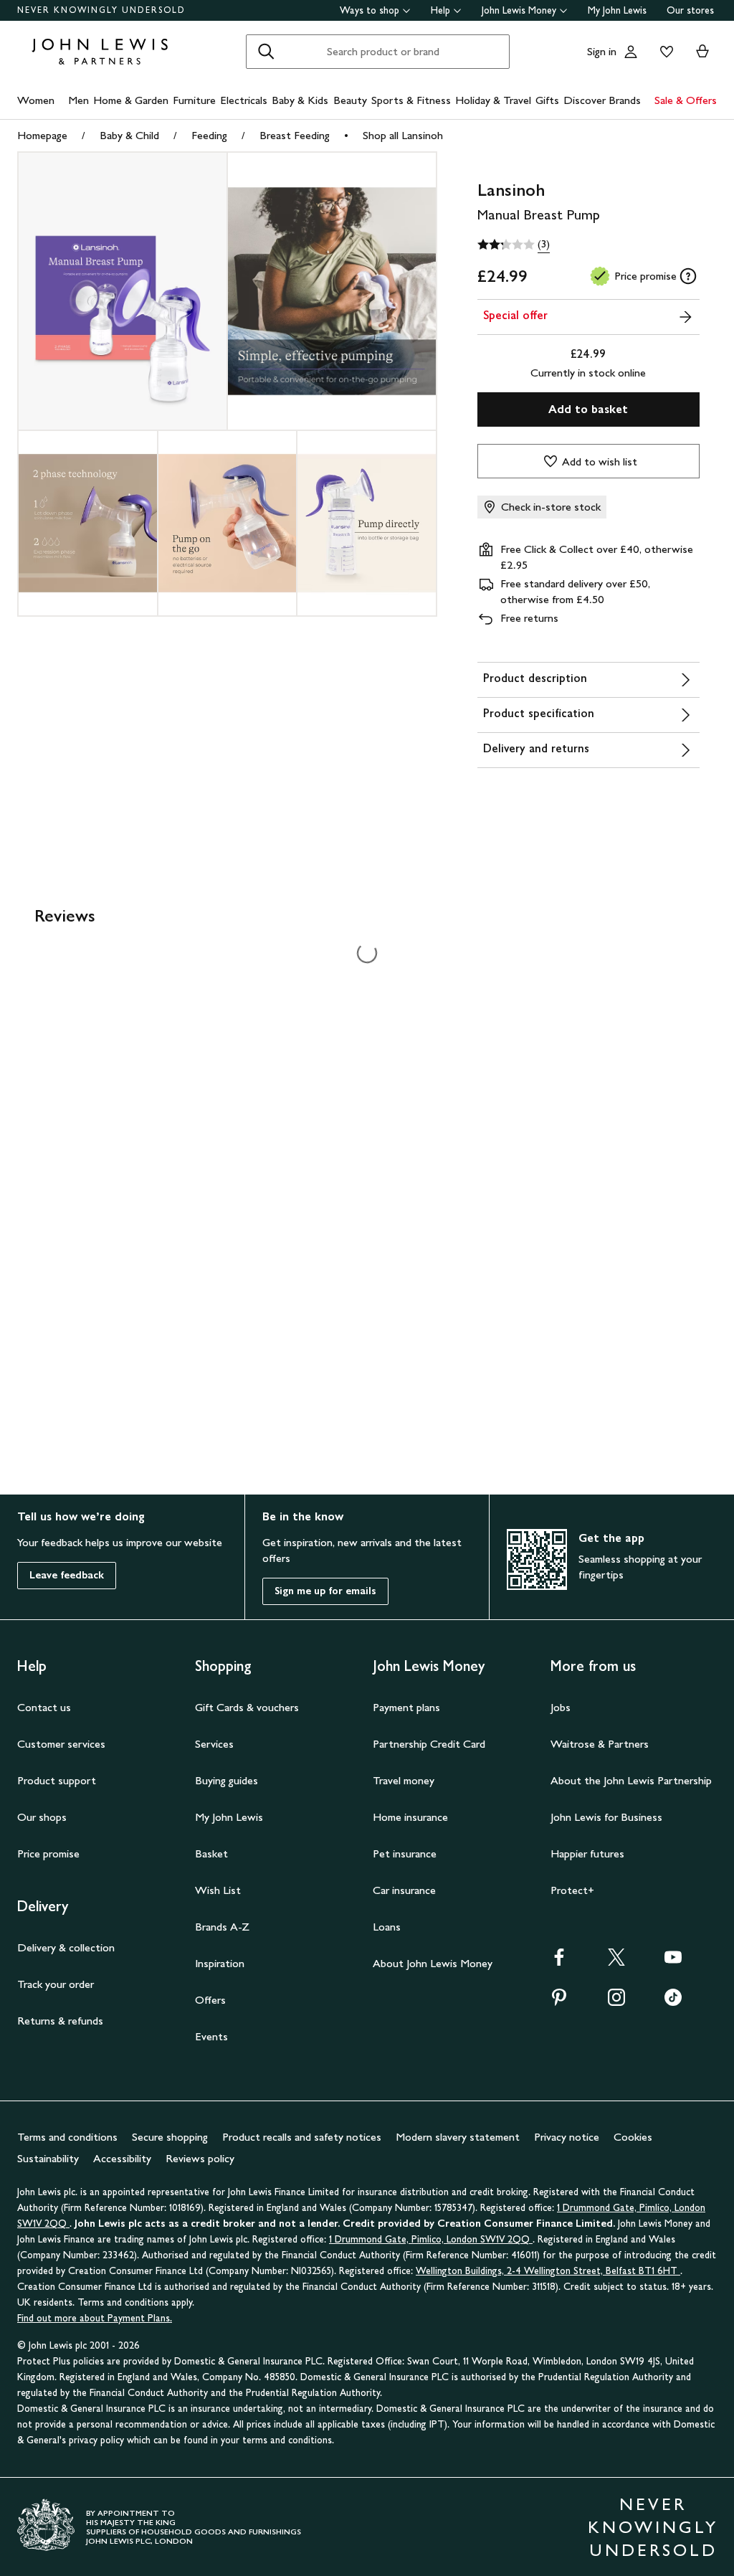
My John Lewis (617, 10)
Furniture (194, 100)
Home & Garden (131, 100)
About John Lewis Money (433, 1963)
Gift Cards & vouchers (247, 1707)
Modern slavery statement (458, 2137)
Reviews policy (200, 2158)
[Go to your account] (631, 52)
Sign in (602, 51)
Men (78, 100)
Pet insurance (405, 1853)
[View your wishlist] (664, 52)
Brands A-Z (222, 1927)
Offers (210, 2000)
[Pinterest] (559, 2002)
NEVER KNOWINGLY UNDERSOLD (101, 10)
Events (211, 2036)
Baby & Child (129, 135)
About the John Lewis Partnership (631, 1780)
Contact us (44, 1707)
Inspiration (220, 1963)
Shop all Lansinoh (403, 135)
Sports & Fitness (411, 100)
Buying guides (227, 1780)
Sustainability (48, 2158)
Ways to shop (370, 10)
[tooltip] (688, 276)
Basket (211, 1853)
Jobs (561, 1707)
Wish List (218, 1890)
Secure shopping (170, 2137)
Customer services (61, 1744)
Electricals (244, 100)
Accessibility (122, 2158)
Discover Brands (602, 100)
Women (36, 100)
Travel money (404, 1780)
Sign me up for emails (325, 1591)
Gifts (547, 100)
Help (440, 10)
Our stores (690, 10)
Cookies (633, 2137)
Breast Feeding (295, 135)
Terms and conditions (67, 2137)
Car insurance (404, 1890)
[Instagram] (616, 2002)
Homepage (42, 135)
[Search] (266, 52)
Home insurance (410, 1817)
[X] (616, 1962)
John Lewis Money (519, 10)
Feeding (209, 135)
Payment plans (406, 1707)
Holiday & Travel (493, 100)
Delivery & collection (66, 1947)
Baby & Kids (300, 100)
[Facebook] (559, 1962)
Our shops (42, 1817)
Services (214, 1744)
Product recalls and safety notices (302, 2137)
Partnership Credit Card (429, 1744)
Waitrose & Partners (600, 1744)
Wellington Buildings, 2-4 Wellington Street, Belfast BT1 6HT (548, 2271)
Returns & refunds (60, 2021)
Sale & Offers (686, 100)
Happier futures (587, 1853)
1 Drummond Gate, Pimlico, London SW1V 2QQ (431, 2239)
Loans (387, 1927)
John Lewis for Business (606, 1817)
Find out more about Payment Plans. (95, 2318)
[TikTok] (673, 2002)
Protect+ (572, 1890)
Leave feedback (67, 1575)
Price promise (48, 1853)
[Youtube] (673, 1962)
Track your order (56, 1984)
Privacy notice (567, 2137)
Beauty (350, 100)
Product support (57, 1780)
